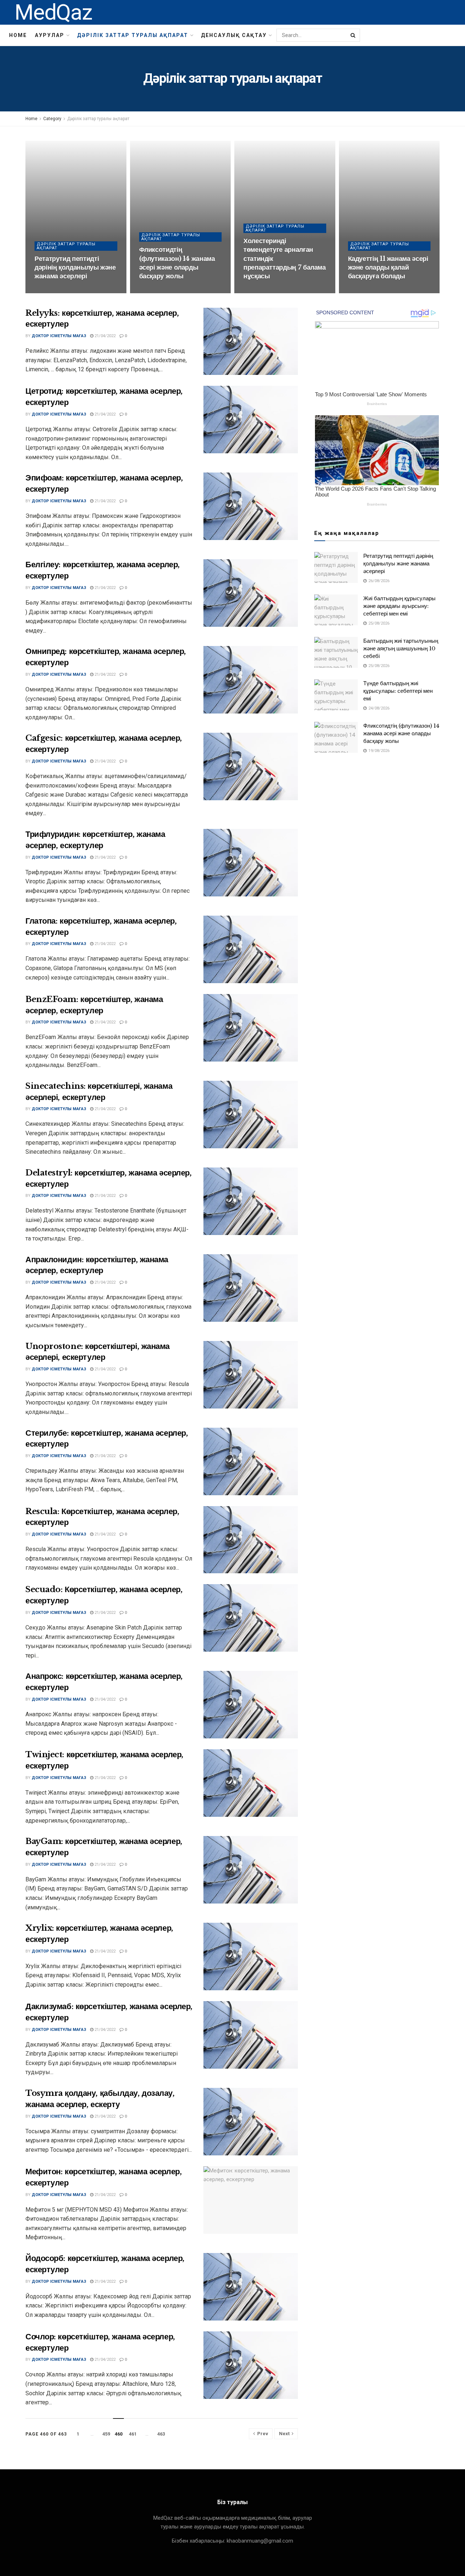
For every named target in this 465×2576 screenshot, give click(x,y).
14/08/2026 (258, 291)
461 (133, 2434)
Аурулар (50, 35)
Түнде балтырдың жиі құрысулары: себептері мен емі (398, 691)
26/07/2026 (362, 291)
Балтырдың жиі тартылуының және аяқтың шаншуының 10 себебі (401, 648)
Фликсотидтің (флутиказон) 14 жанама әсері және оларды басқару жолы (401, 733)
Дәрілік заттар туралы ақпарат (133, 35)
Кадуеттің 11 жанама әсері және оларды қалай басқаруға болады (388, 268)
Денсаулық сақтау (234, 35)
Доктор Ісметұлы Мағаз (59, 336)
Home (18, 35)
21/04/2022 (104, 336)
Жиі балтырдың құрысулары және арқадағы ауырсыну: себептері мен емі (399, 606)
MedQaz (53, 12)
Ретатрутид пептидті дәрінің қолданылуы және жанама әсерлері (75, 268)
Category (52, 119)
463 (161, 2434)
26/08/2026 (49, 291)
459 (106, 2434)
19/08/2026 (153, 291)
